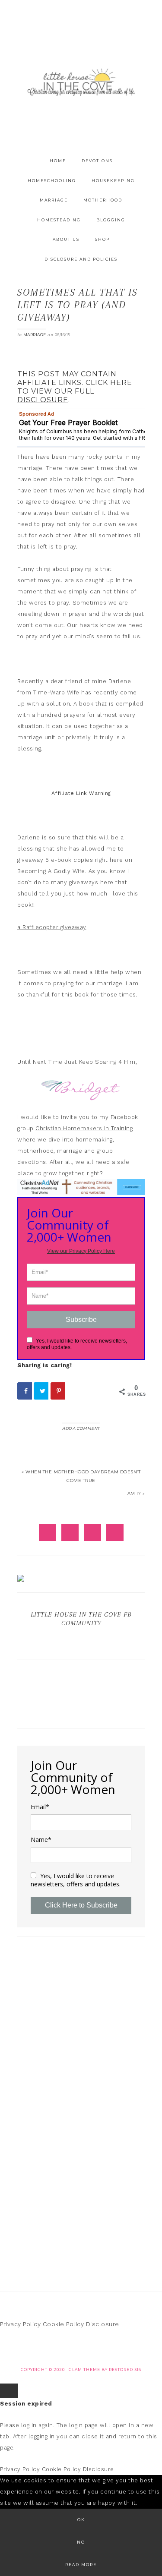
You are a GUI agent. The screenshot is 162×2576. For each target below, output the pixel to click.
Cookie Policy (64, 2324)
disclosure (43, 400)
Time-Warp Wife (56, 692)
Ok (81, 2520)
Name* (41, 1840)
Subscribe (81, 1320)
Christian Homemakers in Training (84, 1128)
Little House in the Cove (81, 82)
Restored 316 (125, 2369)
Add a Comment (81, 1428)
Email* (40, 1807)
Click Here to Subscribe (81, 1905)
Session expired (26, 2404)
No (81, 2542)
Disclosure (103, 2324)
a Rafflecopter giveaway (52, 927)
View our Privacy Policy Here (81, 1251)
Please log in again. (27, 2425)
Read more (81, 2565)
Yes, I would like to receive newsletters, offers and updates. (76, 1880)
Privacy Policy (20, 2324)
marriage (35, 335)
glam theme (84, 2369)
